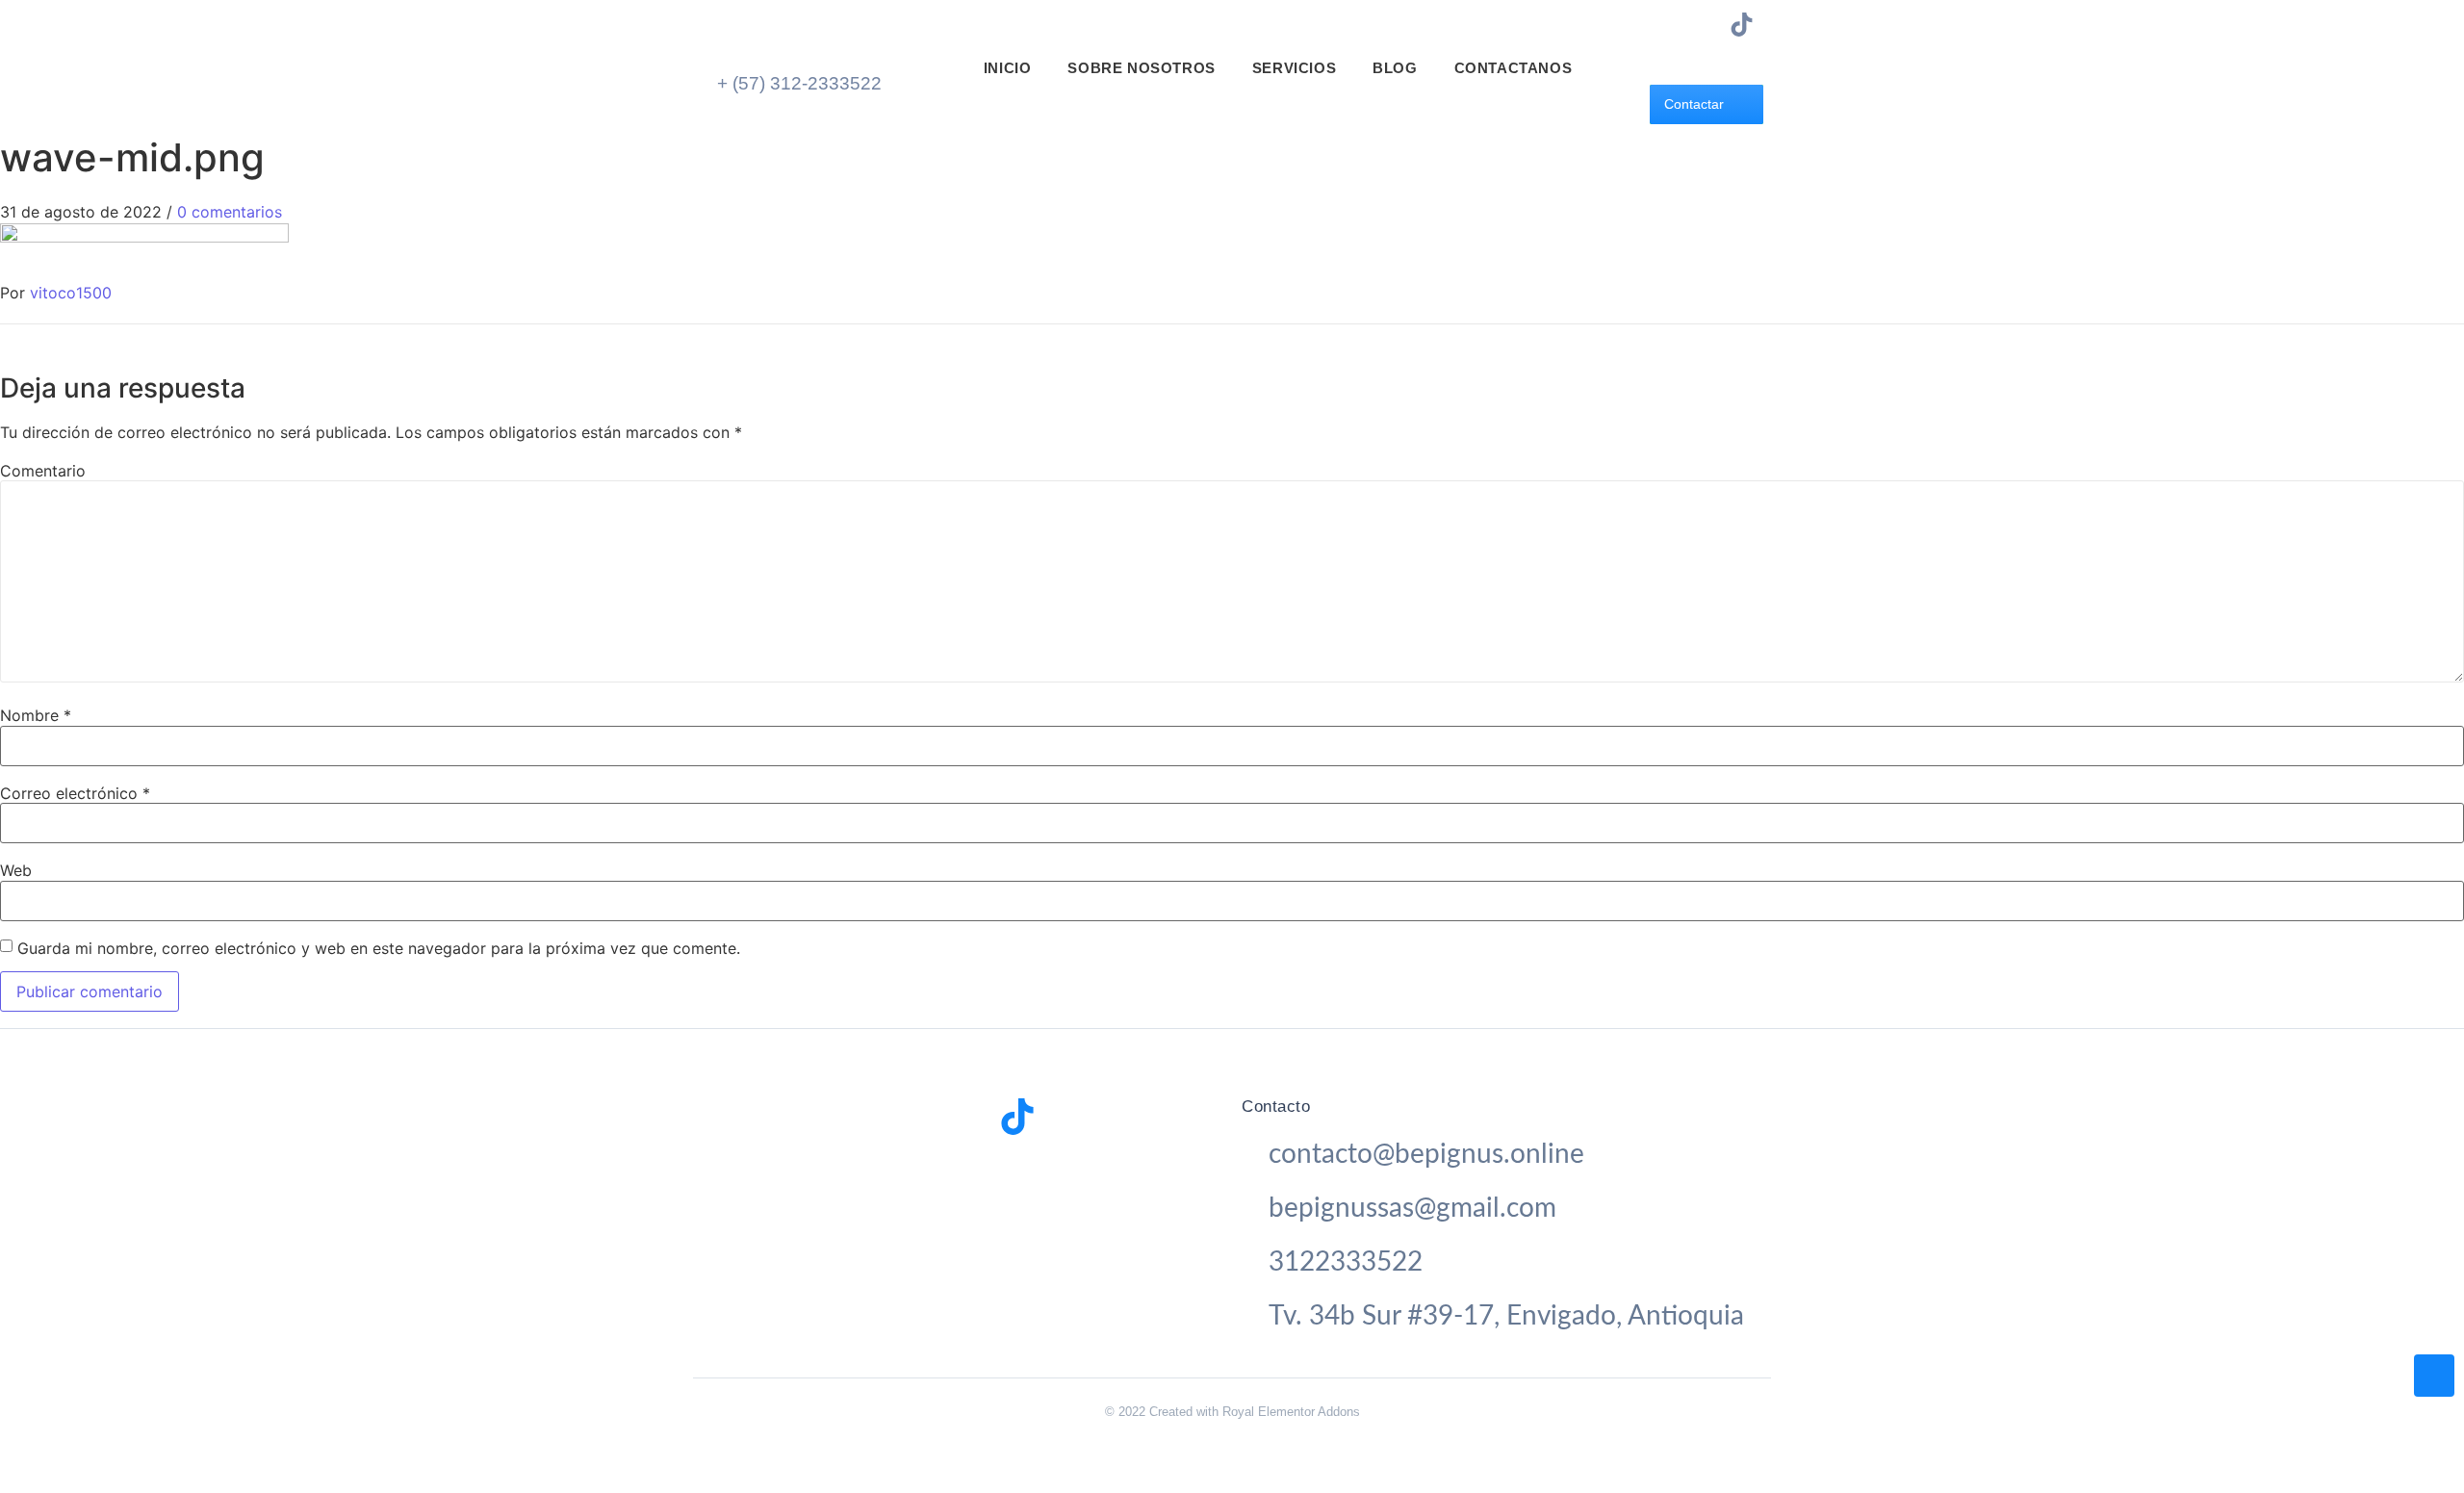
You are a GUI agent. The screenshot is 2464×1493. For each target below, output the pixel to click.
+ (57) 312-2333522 (799, 83)
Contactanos (1514, 68)
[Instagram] (1707, 25)
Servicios (1294, 68)
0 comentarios (230, 212)
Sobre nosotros (1141, 68)
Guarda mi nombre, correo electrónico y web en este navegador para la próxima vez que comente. (379, 948)
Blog (1395, 68)
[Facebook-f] (1672, 25)
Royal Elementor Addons (1291, 1412)
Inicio (1008, 68)
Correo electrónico (75, 793)
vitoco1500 (71, 293)
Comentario (43, 471)
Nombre (36, 715)
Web (16, 870)
